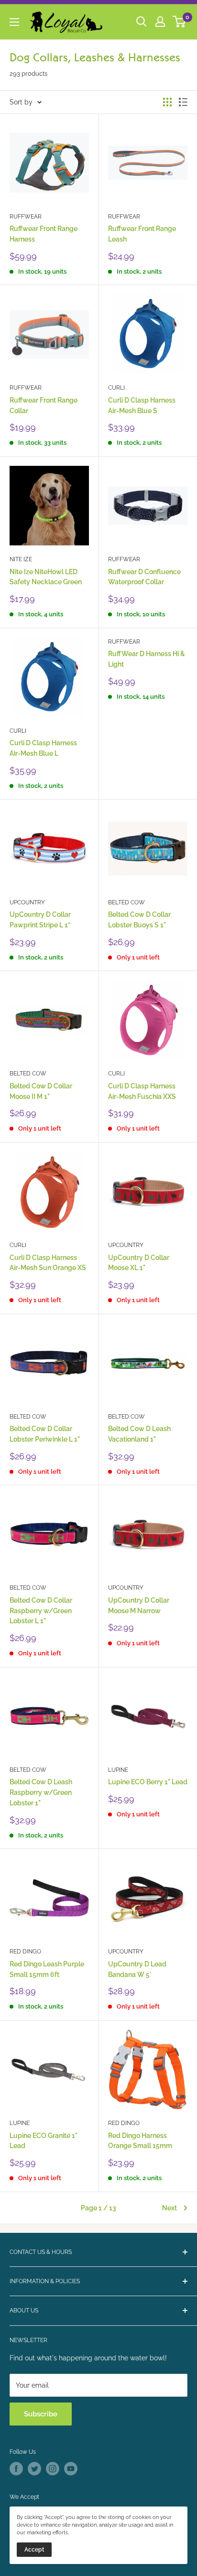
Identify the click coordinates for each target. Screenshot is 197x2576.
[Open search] (142, 22)
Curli (116, 388)
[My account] (160, 22)
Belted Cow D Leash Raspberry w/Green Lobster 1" (41, 1792)
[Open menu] (14, 22)
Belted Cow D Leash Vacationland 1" (139, 1434)
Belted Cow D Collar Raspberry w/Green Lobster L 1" (41, 1611)
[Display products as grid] (167, 102)
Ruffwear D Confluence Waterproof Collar (144, 577)
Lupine (118, 1770)
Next (170, 2208)
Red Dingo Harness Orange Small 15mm (140, 2141)
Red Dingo (25, 1952)
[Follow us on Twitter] (34, 2469)
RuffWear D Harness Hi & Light (147, 659)
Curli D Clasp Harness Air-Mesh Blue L (43, 748)
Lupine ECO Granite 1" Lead (44, 2141)
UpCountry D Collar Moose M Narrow (139, 1606)
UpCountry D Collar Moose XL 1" (139, 1263)
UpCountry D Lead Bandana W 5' (137, 1969)
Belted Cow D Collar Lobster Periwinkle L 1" (45, 1434)
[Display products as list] (183, 102)
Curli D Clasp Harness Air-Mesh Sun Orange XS (48, 1263)
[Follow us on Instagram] (53, 2469)
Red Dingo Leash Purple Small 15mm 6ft (47, 1969)
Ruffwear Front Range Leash (142, 234)
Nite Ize (21, 559)
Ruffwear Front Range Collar (44, 405)
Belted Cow (126, 902)
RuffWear (26, 217)
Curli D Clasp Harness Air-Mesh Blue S (142, 405)
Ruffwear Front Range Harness (44, 234)
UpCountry (27, 902)
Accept (34, 2550)
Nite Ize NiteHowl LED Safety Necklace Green (46, 577)
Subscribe (41, 2414)
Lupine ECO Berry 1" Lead (148, 1782)
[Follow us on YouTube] (71, 2469)
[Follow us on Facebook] (16, 2469)
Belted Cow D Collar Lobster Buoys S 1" (139, 920)
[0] (180, 22)
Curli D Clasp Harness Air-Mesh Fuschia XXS (142, 1091)
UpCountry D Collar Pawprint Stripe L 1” (40, 920)
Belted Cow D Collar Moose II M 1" (41, 1091)
